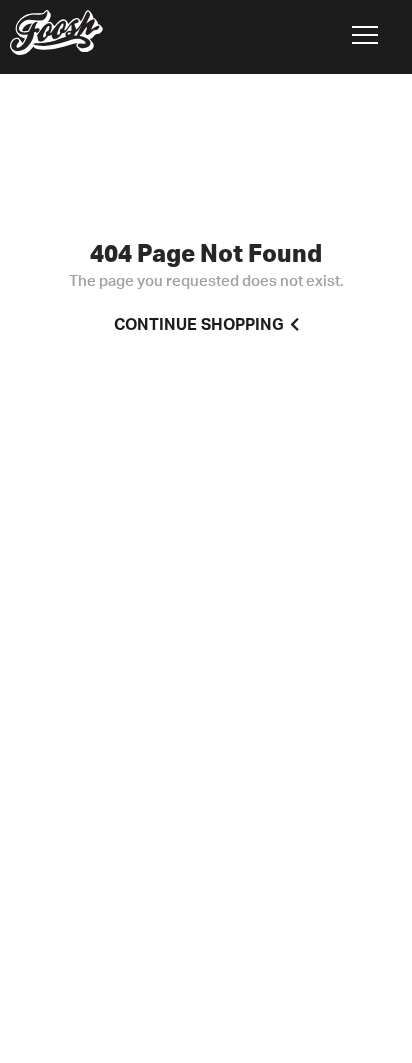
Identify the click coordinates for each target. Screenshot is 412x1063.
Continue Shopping (199, 325)
